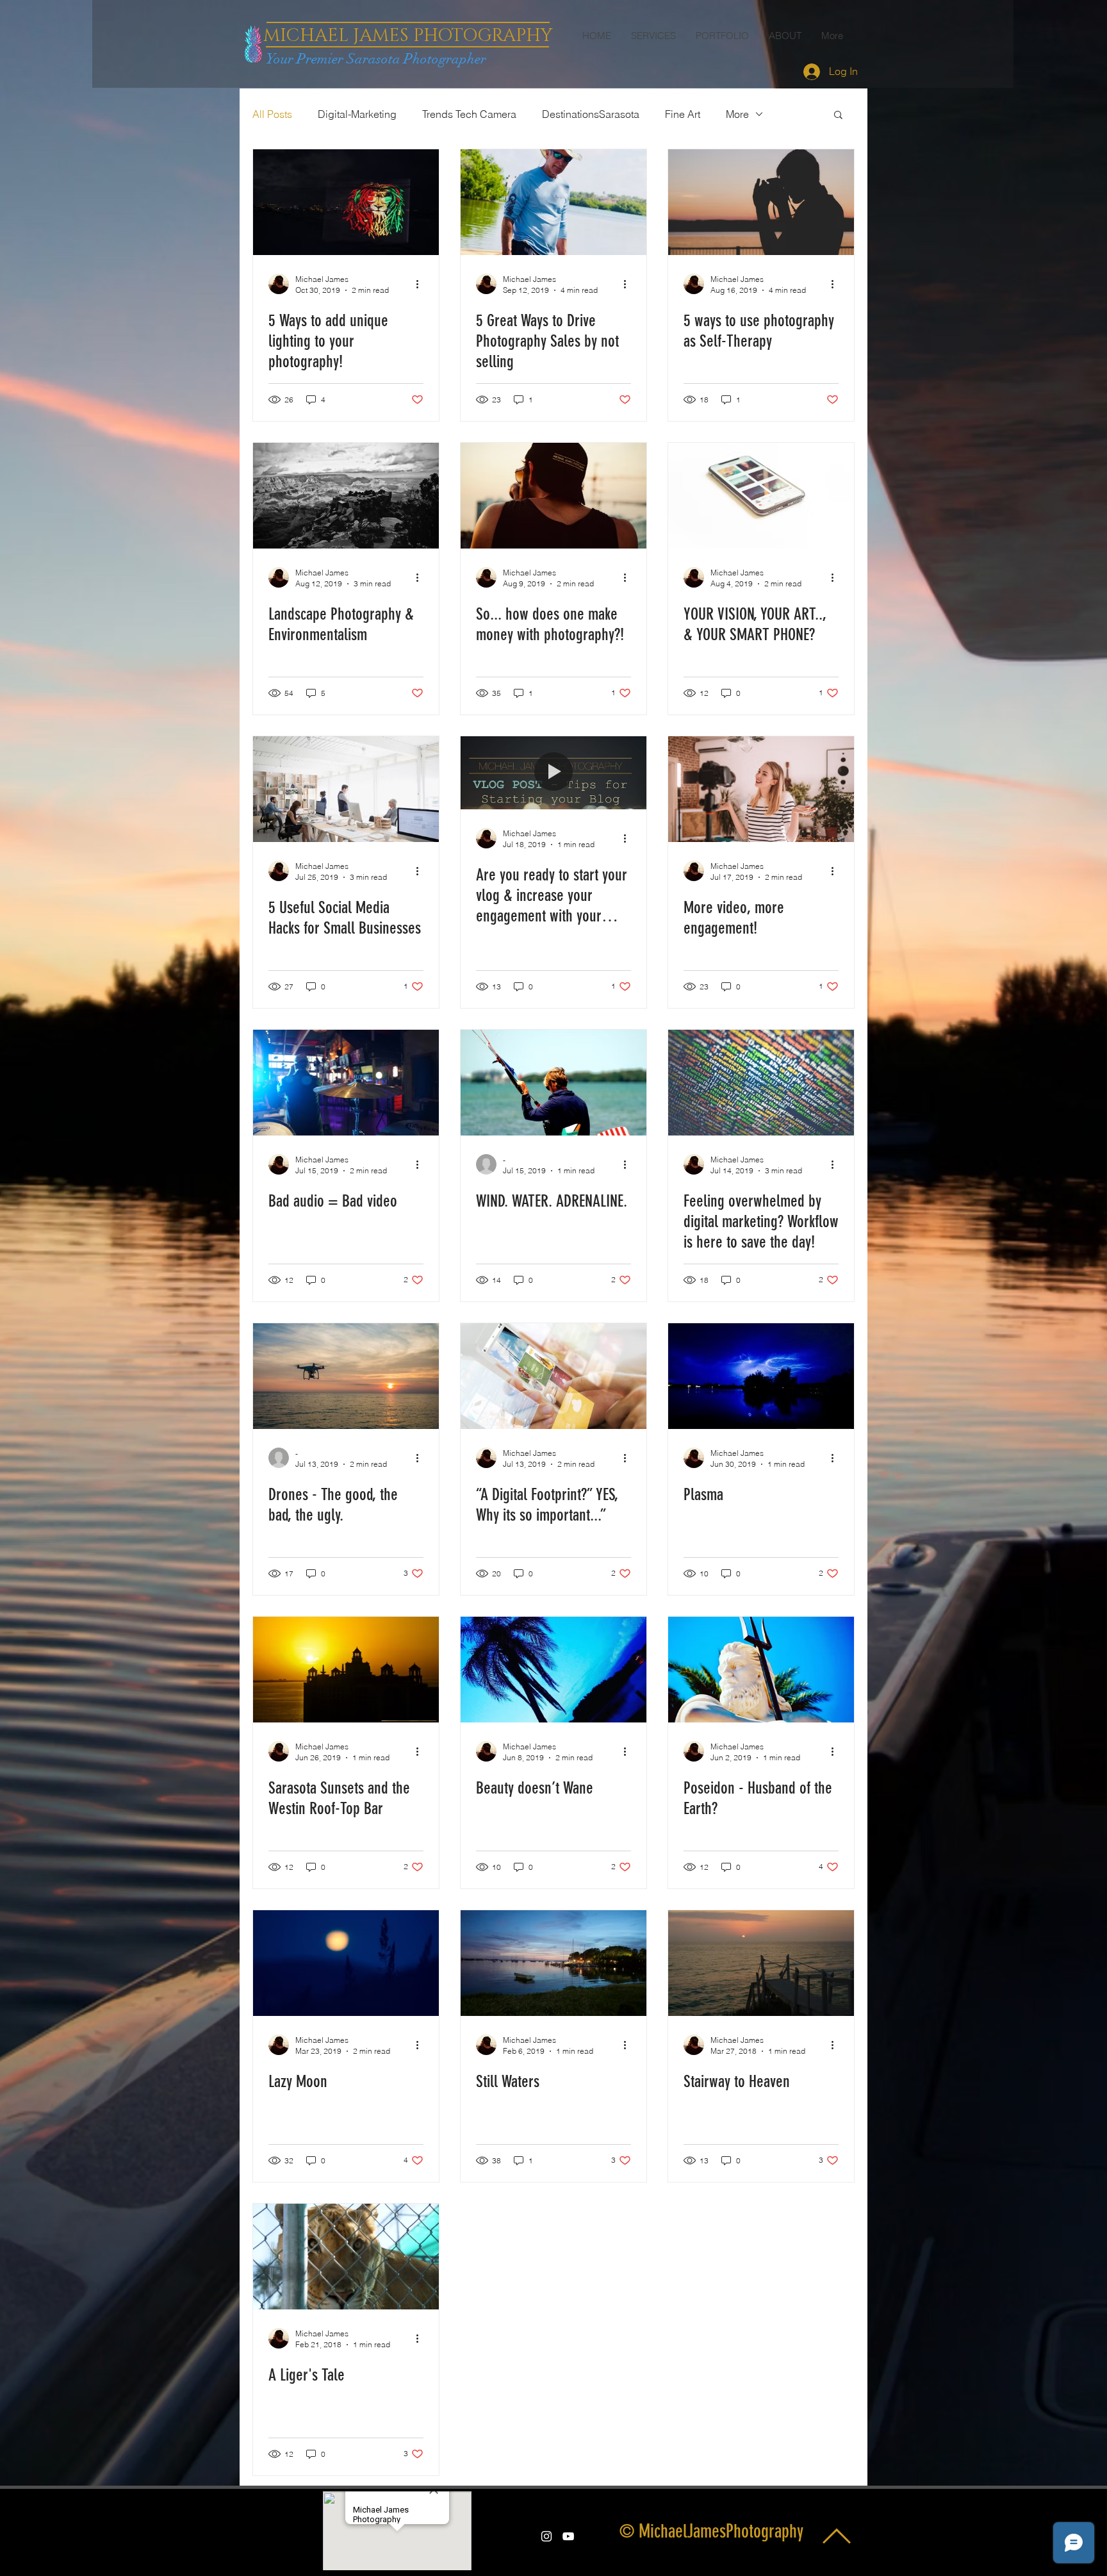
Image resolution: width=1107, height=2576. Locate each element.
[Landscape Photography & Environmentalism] (346, 496)
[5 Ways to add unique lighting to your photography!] (346, 202)
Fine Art (683, 114)
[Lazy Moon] (346, 1963)
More (737, 114)
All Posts (272, 114)
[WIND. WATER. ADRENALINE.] (553, 1083)
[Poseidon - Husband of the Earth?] (761, 1670)
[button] (838, 116)
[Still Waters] (553, 1963)
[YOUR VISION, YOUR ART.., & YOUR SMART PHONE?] (761, 496)
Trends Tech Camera (469, 114)
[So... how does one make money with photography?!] (553, 496)
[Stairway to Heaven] (761, 1963)
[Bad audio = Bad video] (346, 1083)
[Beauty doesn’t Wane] (553, 1670)
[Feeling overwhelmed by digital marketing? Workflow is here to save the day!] (761, 1083)
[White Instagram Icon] (546, 2536)
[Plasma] (761, 1376)
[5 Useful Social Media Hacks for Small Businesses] (346, 789)
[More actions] (422, 284)
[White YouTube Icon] (568, 2536)
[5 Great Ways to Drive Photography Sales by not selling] (553, 202)
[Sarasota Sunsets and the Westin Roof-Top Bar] (346, 1670)
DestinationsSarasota (591, 114)
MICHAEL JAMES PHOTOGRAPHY (408, 36)
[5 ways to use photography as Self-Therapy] (761, 202)
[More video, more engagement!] (761, 789)
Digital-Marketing (357, 114)
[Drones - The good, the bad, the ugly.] (346, 1376)
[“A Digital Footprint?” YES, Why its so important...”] (553, 1376)
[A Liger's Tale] (346, 2257)
